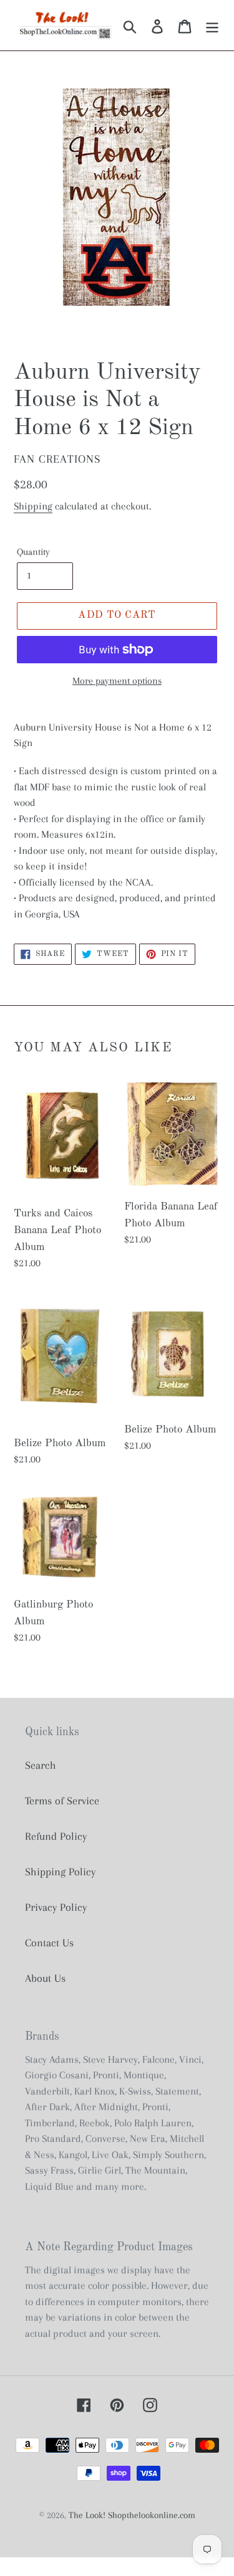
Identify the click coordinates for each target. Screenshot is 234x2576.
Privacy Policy (56, 1907)
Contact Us (49, 1943)
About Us (45, 1978)
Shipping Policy (60, 1872)
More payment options (117, 681)
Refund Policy (56, 1836)
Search (41, 1765)
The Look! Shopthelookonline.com (132, 2515)
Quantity (33, 552)
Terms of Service (62, 1801)
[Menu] (212, 25)
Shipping (33, 506)
